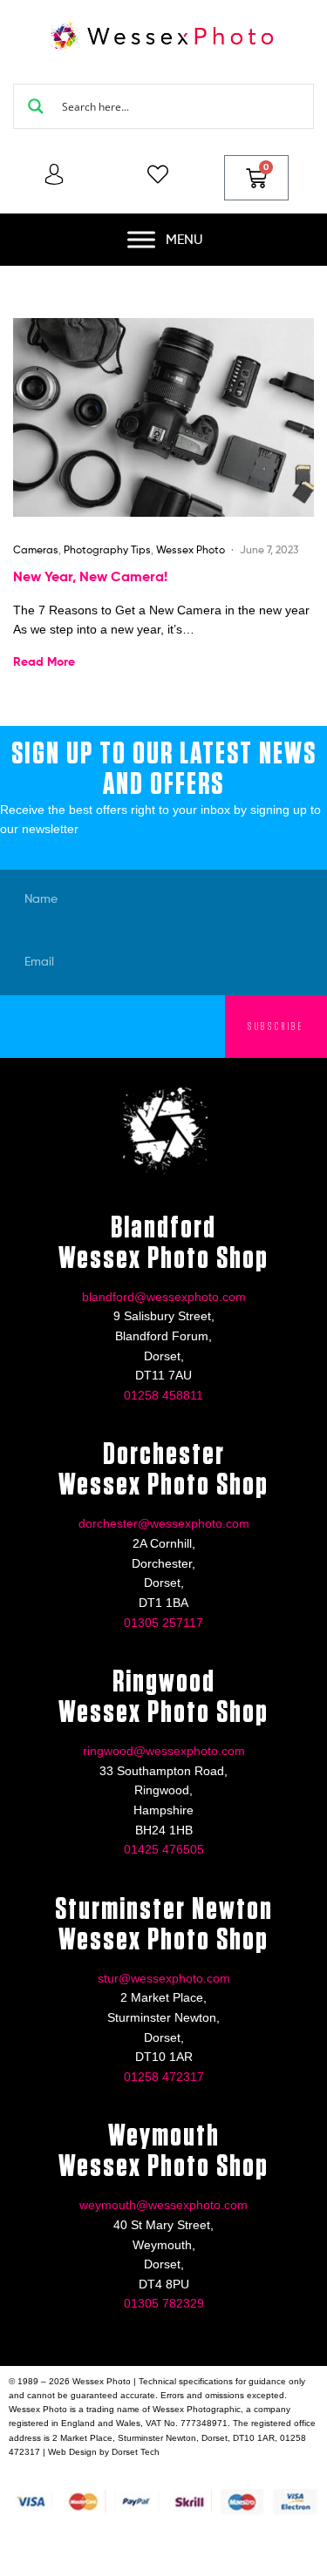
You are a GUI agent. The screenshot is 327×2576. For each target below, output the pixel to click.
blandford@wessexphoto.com (164, 1297)
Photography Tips (107, 549)
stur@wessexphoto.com (164, 1978)
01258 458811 (163, 1395)
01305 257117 (163, 1623)
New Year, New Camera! (90, 576)
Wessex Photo (191, 549)
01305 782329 (164, 2303)
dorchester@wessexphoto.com (164, 1523)
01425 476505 (164, 1849)
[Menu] (141, 239)
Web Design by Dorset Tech (104, 2452)
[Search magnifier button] (36, 106)
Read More (44, 661)
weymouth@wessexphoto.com (163, 2205)
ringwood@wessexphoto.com (164, 1751)
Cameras (36, 549)
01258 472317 (164, 2077)
